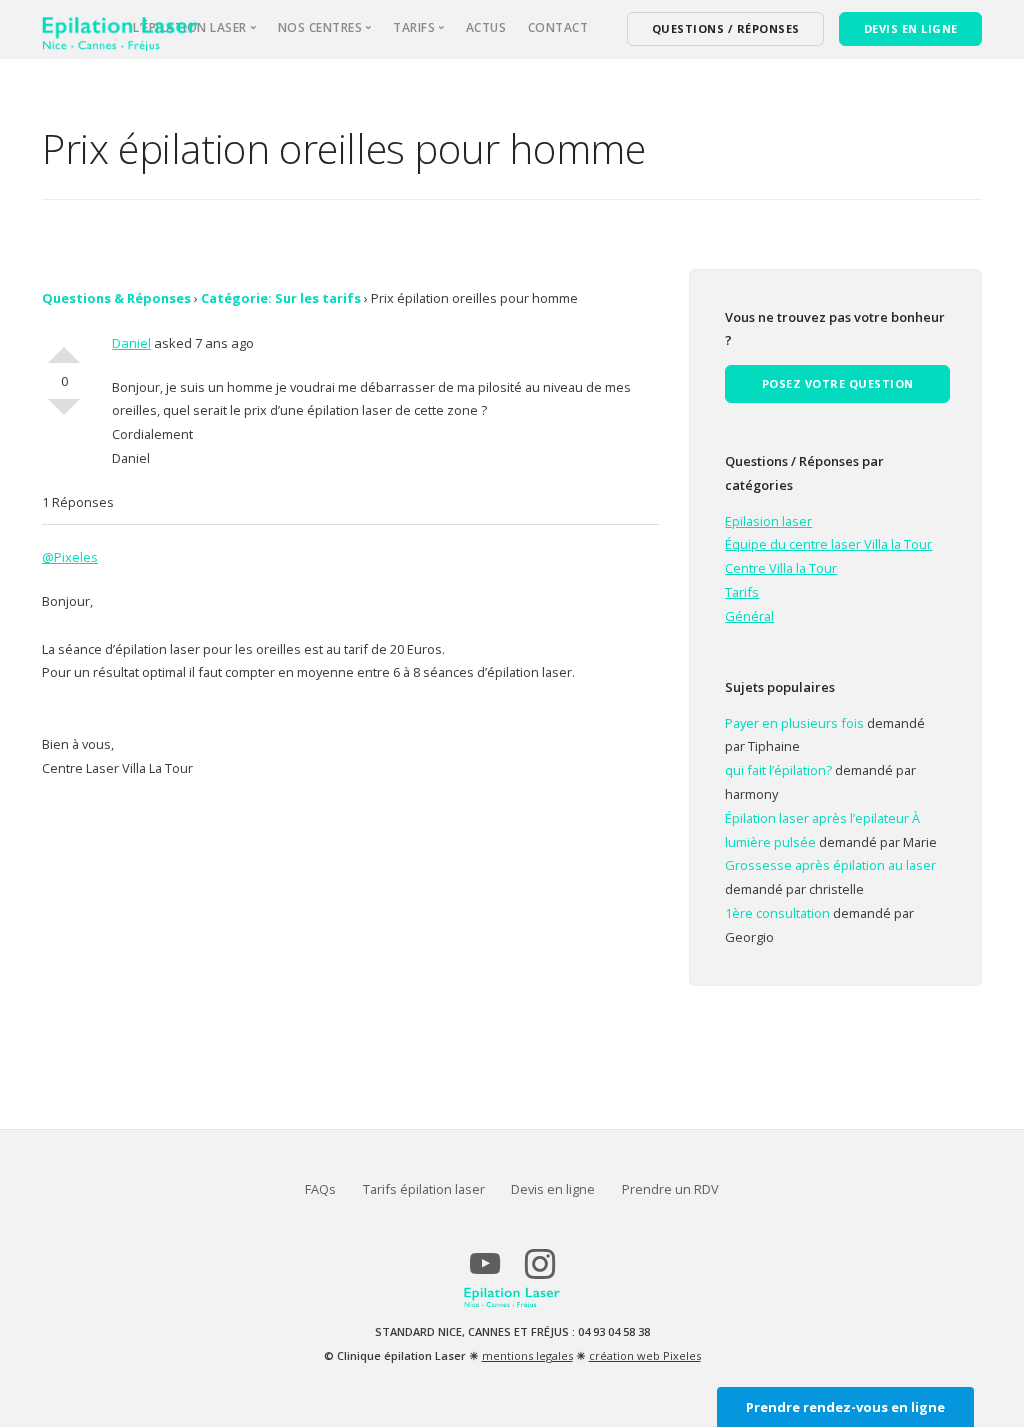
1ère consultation (777, 913)
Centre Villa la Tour (781, 568)
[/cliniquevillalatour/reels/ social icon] (539, 1272)
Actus (486, 27)
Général (749, 616)
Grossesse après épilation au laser (830, 865)
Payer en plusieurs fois (794, 723)
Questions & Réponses (116, 298)
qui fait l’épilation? (778, 770)
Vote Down (64, 415)
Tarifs (742, 592)
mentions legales (527, 1355)
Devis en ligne (553, 1189)
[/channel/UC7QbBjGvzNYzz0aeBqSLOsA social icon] (484, 1272)
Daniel (131, 343)
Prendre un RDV (670, 1189)
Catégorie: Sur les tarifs (281, 298)
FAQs (320, 1189)
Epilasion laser (768, 521)
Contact (558, 27)
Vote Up (64, 347)
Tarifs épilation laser (424, 1189)
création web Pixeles (645, 1355)
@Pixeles (70, 557)
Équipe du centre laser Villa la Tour (828, 544)
